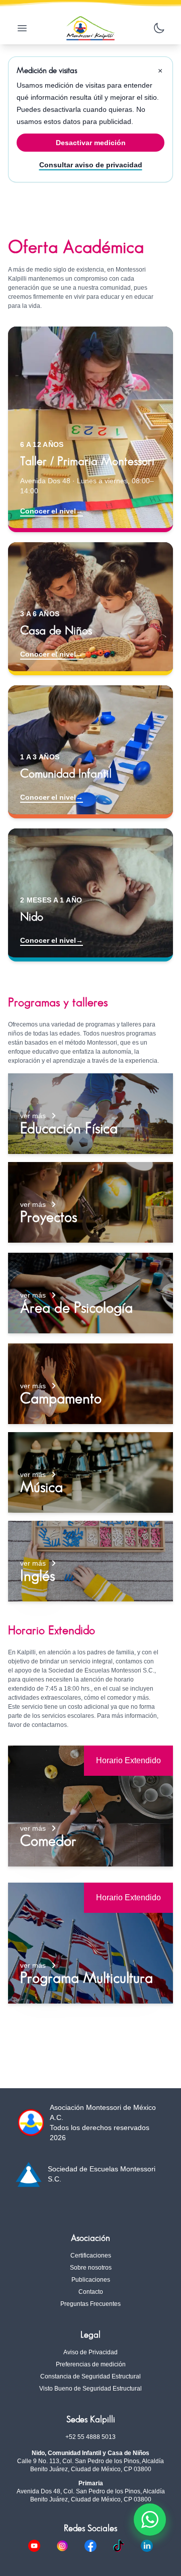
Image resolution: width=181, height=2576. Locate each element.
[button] (90, 1114)
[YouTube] (42, 2546)
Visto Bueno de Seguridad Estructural (90, 2389)
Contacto (91, 2292)
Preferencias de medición (91, 2364)
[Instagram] (70, 2546)
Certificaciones (91, 2256)
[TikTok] (127, 2546)
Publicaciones (91, 2280)
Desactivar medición (91, 143)
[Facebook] (99, 2546)
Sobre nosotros (91, 2268)
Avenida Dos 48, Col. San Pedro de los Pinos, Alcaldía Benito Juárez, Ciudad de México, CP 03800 (91, 2495)
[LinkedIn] (147, 2546)
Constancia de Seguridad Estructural (90, 2376)
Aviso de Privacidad (90, 2352)
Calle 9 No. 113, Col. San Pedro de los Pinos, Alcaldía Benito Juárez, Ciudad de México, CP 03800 (90, 2465)
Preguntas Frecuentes (90, 2304)
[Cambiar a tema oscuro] (159, 28)
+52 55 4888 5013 (90, 2437)
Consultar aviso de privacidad (91, 165)
